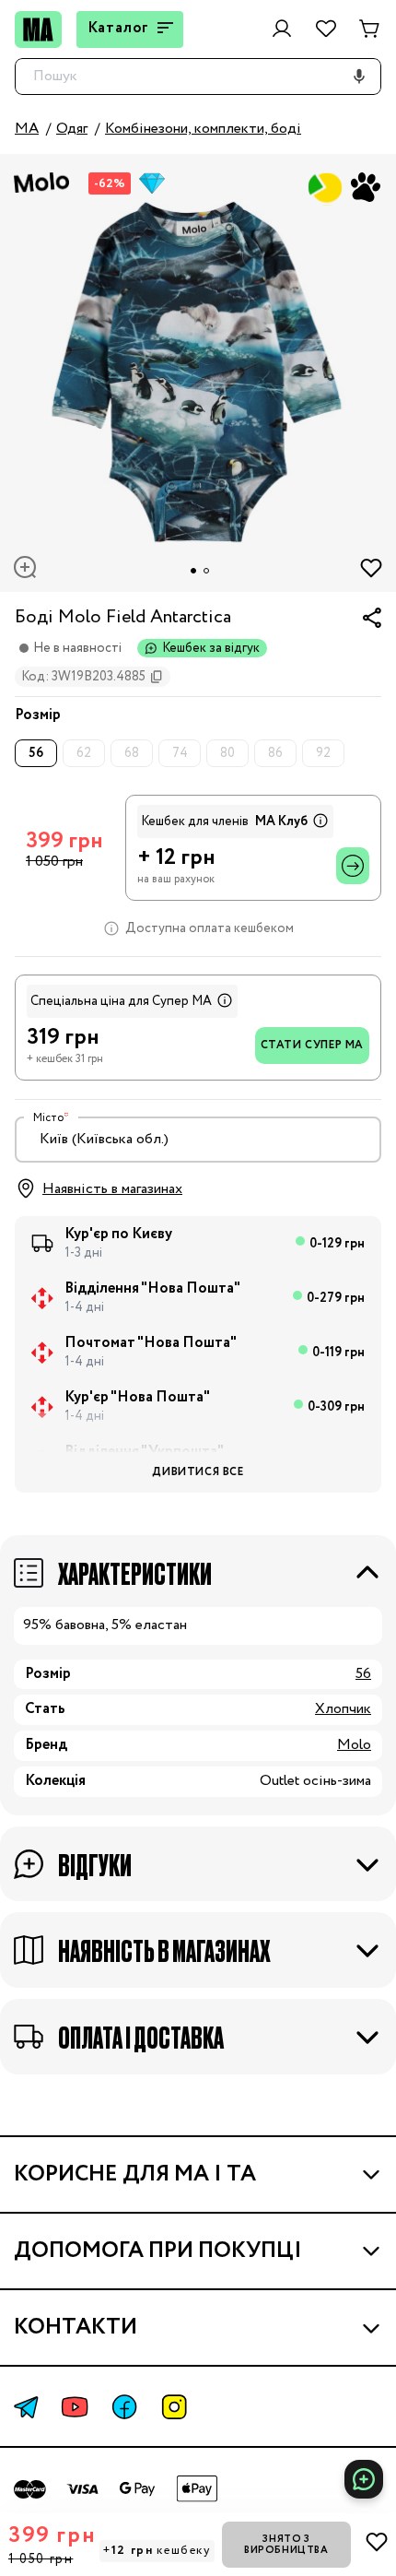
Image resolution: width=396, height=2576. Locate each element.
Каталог (119, 28)
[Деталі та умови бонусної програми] (319, 821)
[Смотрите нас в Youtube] (75, 2407)
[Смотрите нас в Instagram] (174, 2407)
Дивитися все (198, 1472)
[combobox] (198, 1140)
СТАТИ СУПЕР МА (312, 1045)
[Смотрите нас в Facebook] (124, 2407)
